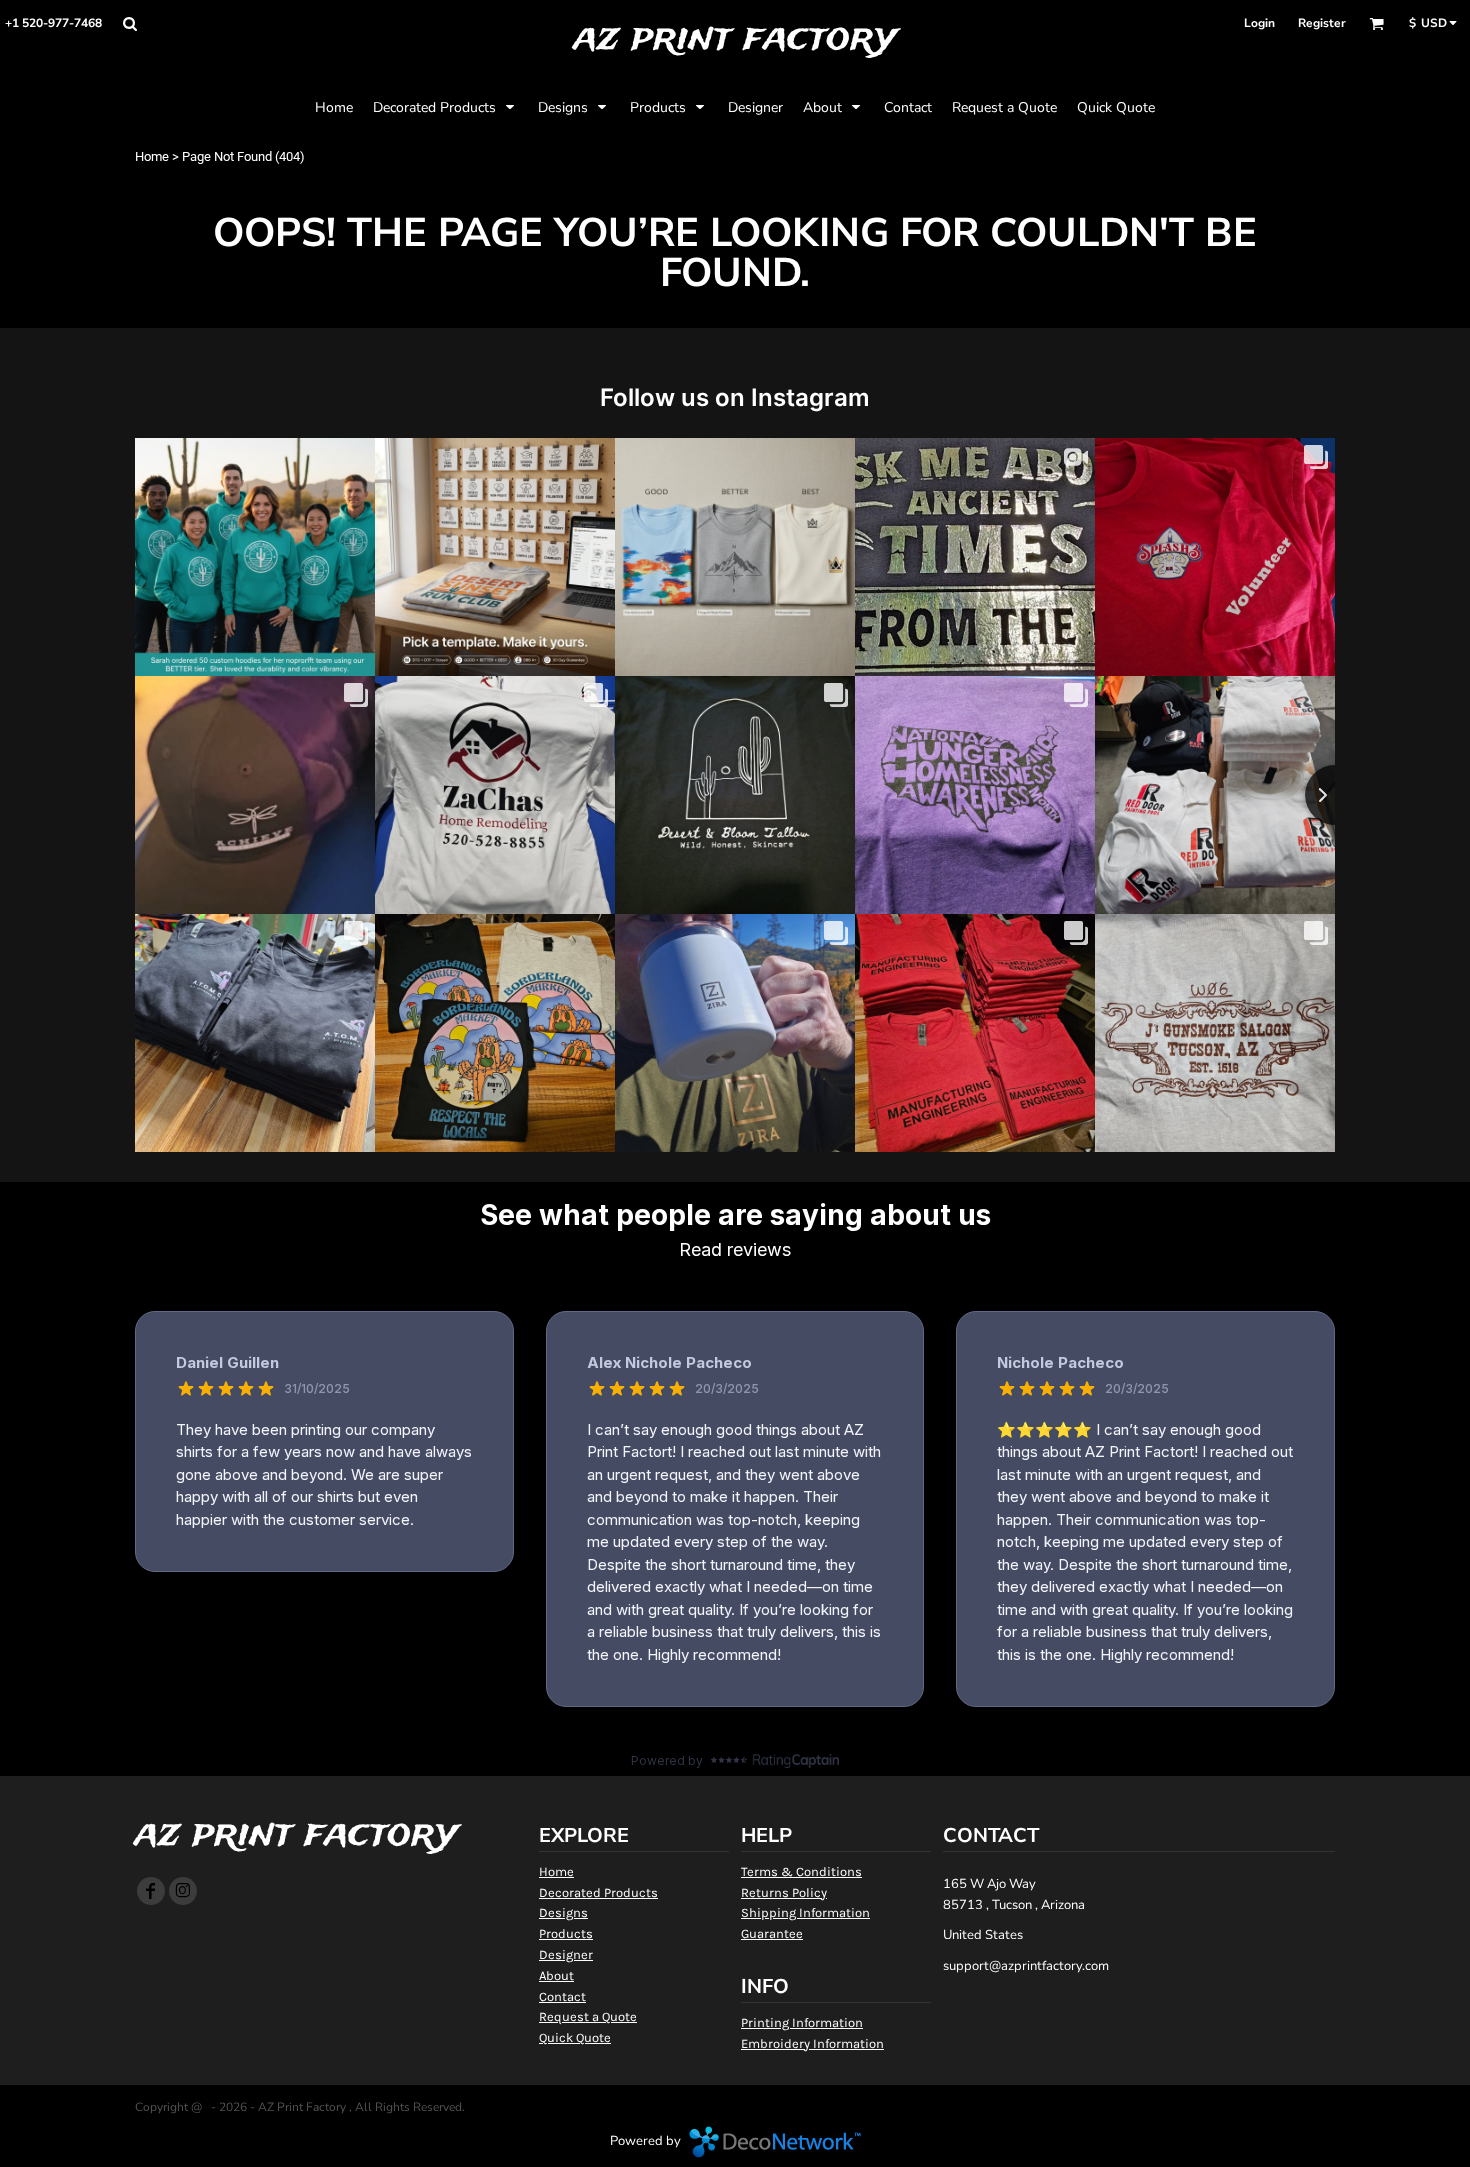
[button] (129, 23)
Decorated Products (598, 1892)
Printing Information (802, 2022)
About (556, 1975)
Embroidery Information (812, 2043)
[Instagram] (183, 1891)
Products (566, 1933)
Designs (563, 1912)
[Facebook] (151, 1891)
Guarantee (772, 1933)
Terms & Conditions (801, 1871)
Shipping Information (805, 1912)
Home (152, 156)
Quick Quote (575, 2037)
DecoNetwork (775, 2142)
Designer (566, 1954)
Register (1322, 23)
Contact (562, 1996)
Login (1259, 23)
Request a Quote (588, 2016)
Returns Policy (784, 1892)
